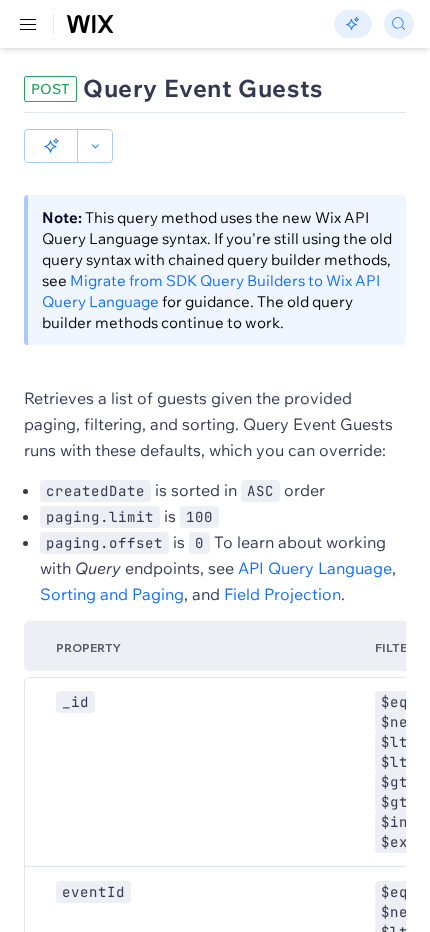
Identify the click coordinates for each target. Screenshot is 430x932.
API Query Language (315, 568)
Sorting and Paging (112, 594)
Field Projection (282, 594)
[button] (51, 146)
